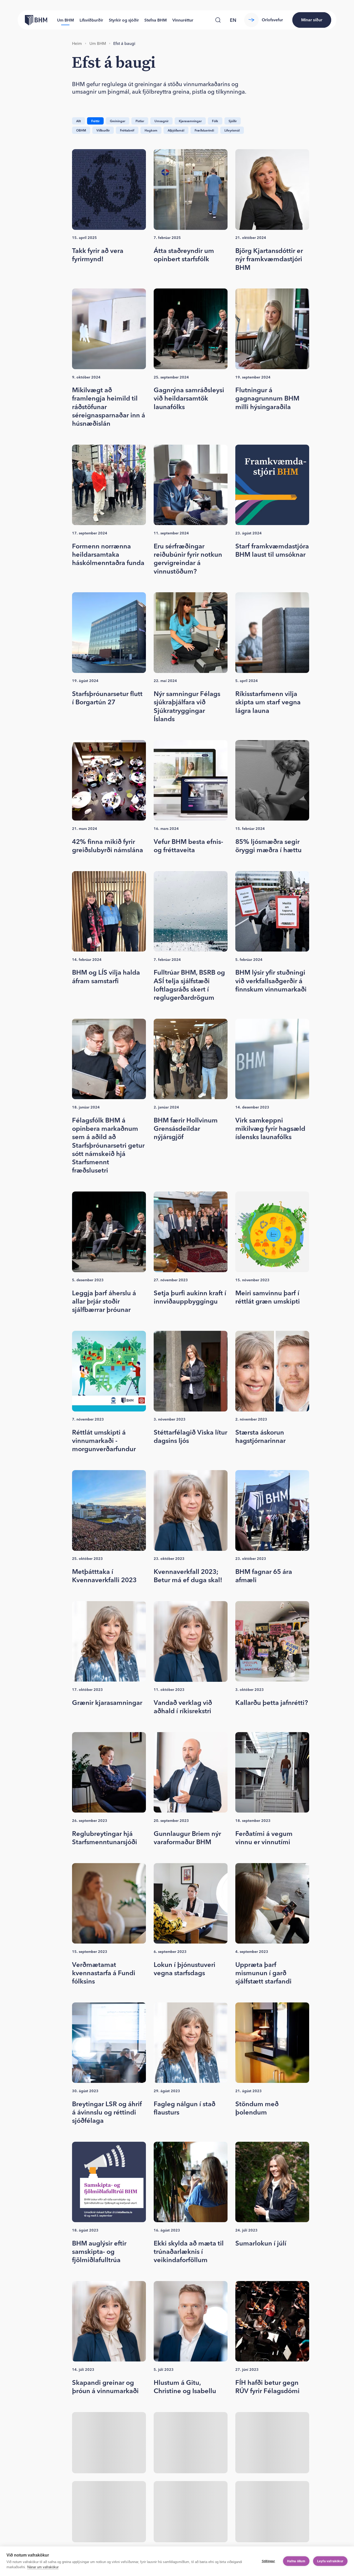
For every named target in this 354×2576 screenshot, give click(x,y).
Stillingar (268, 2561)
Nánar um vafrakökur (43, 2567)
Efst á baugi (124, 43)
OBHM (81, 130)
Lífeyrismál (232, 130)
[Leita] (218, 20)
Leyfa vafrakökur (330, 2561)
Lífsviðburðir (91, 20)
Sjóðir (233, 121)
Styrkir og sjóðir (124, 20)
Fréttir (95, 121)
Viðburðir (103, 130)
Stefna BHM (155, 20)
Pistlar (140, 121)
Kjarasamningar (190, 121)
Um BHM (65, 20)
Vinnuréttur (183, 20)
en (233, 20)
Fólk (215, 121)
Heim (77, 43)
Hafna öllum (296, 2561)
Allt (79, 121)
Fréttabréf (127, 130)
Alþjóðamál (176, 130)
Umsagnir (161, 121)
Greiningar (118, 121)
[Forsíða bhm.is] (32, 20)
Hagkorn (151, 130)
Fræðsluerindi (204, 130)
